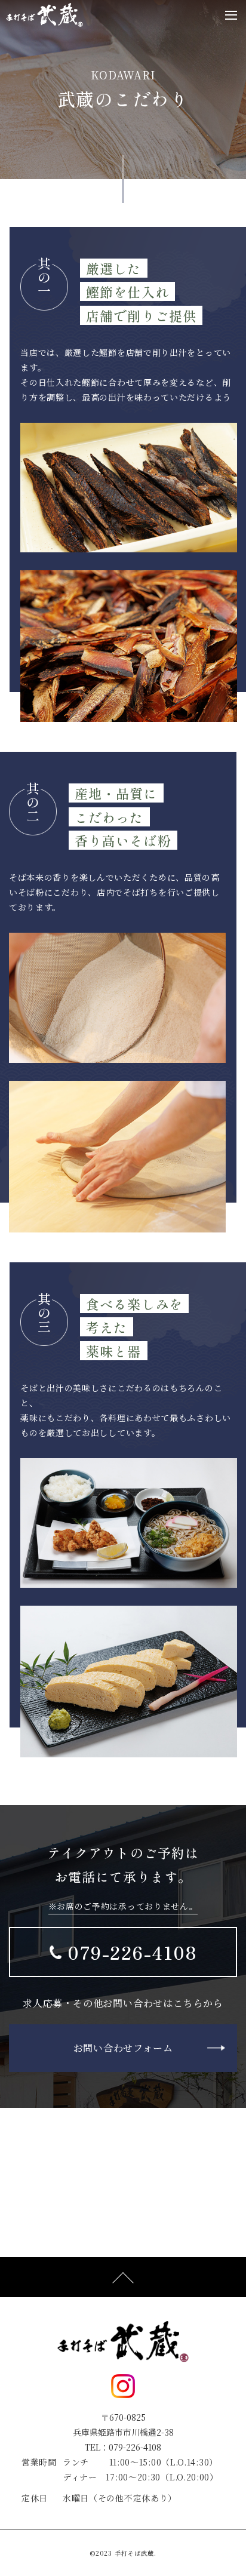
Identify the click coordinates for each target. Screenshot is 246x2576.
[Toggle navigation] (231, 15)
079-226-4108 (132, 1952)
